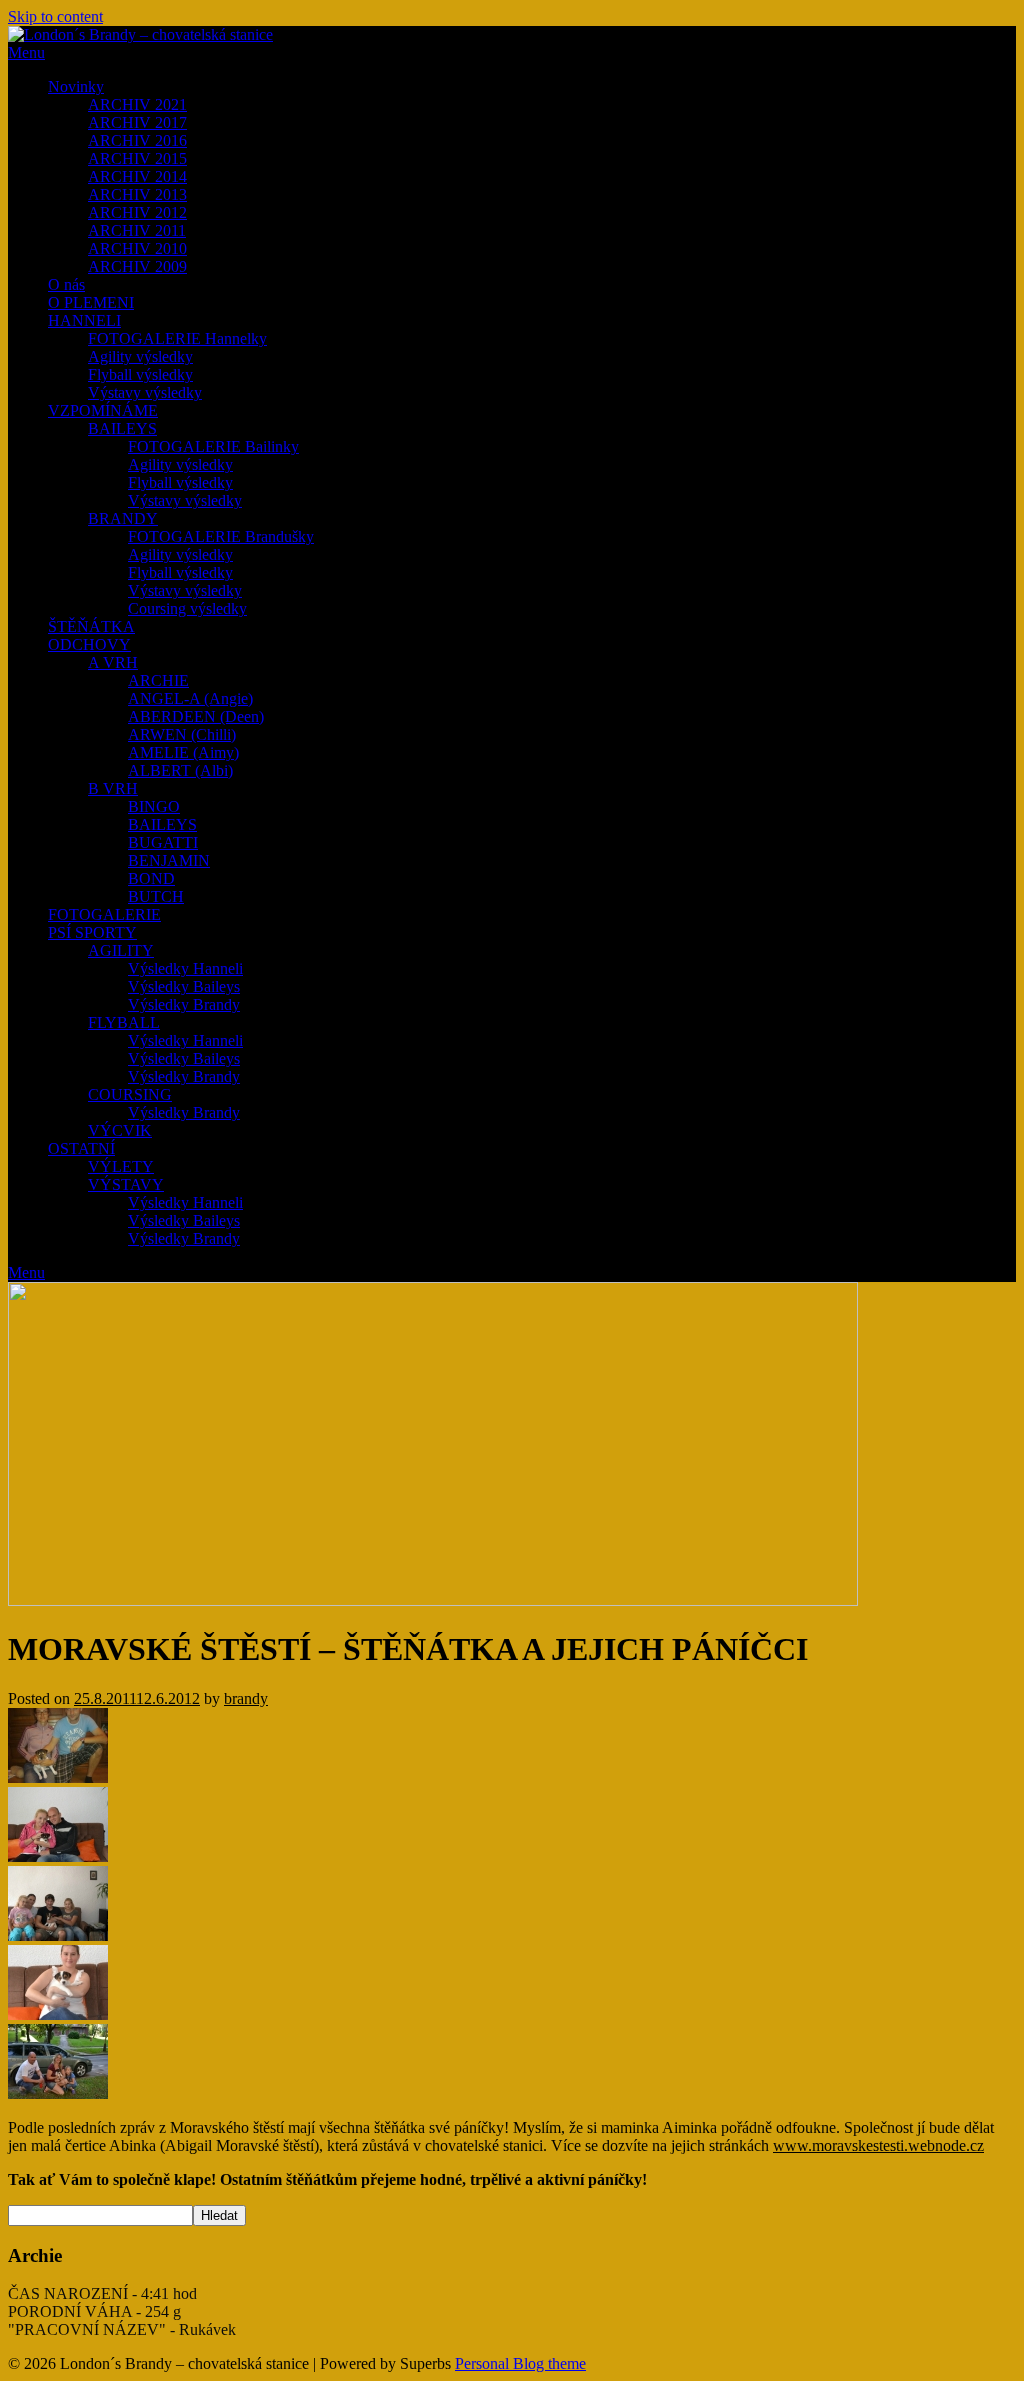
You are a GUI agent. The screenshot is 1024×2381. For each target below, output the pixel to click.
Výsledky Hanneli (185, 968)
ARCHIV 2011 (137, 230)
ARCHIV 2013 (137, 194)
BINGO (154, 806)
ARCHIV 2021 (137, 104)
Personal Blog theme (520, 2363)
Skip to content (55, 16)
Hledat (219, 2215)
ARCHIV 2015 (137, 158)
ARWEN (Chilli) (182, 734)
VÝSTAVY (126, 1184)
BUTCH (156, 896)
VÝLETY (121, 1166)
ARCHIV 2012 (137, 212)
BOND (151, 878)
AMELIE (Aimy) (183, 752)
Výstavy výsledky (145, 392)
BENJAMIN (169, 860)
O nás (66, 284)
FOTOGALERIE (104, 914)
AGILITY (121, 950)
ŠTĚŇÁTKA (91, 626)
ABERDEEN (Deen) (196, 716)
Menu (26, 52)
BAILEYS (122, 428)
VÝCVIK (120, 1130)
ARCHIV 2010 (137, 248)
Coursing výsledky (187, 608)
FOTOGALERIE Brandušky (221, 536)
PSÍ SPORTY (92, 932)
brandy (246, 1698)
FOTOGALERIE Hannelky (177, 338)
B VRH (113, 788)
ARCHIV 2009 (137, 266)
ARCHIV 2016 (137, 140)
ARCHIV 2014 (137, 176)
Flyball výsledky (140, 374)
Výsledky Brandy (184, 1004)
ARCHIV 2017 (137, 122)
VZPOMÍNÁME (103, 410)
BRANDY (123, 518)
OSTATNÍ (81, 1148)
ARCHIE (158, 680)
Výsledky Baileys (184, 986)
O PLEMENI (91, 302)
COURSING (130, 1094)
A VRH (113, 662)
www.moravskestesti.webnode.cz (878, 2145)
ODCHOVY (89, 644)
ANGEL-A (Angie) (190, 698)
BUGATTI (163, 842)
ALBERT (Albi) (180, 770)
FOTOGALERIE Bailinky (213, 446)
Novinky (76, 86)
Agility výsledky (140, 356)
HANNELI (84, 320)
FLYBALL (124, 1022)
